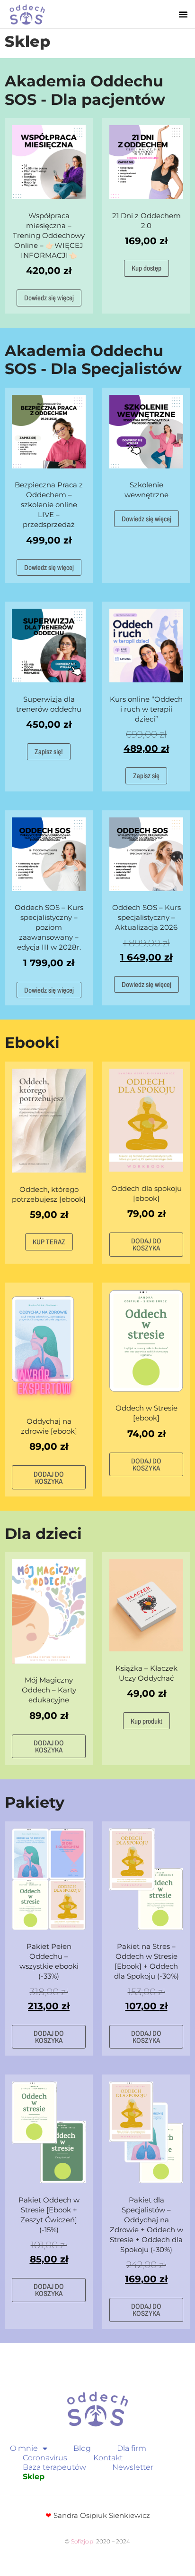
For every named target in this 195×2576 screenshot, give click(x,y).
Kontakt (108, 2458)
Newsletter (133, 2467)
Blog (82, 2448)
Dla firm (132, 2448)
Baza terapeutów (54, 2467)
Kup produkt (146, 1721)
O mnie (24, 2448)
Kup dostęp (146, 268)
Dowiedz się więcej (49, 298)
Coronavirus (45, 2458)
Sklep (34, 2477)
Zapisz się (146, 776)
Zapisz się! (49, 752)
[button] (183, 14)
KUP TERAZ (49, 1242)
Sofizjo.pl (83, 2541)
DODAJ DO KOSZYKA (146, 1244)
